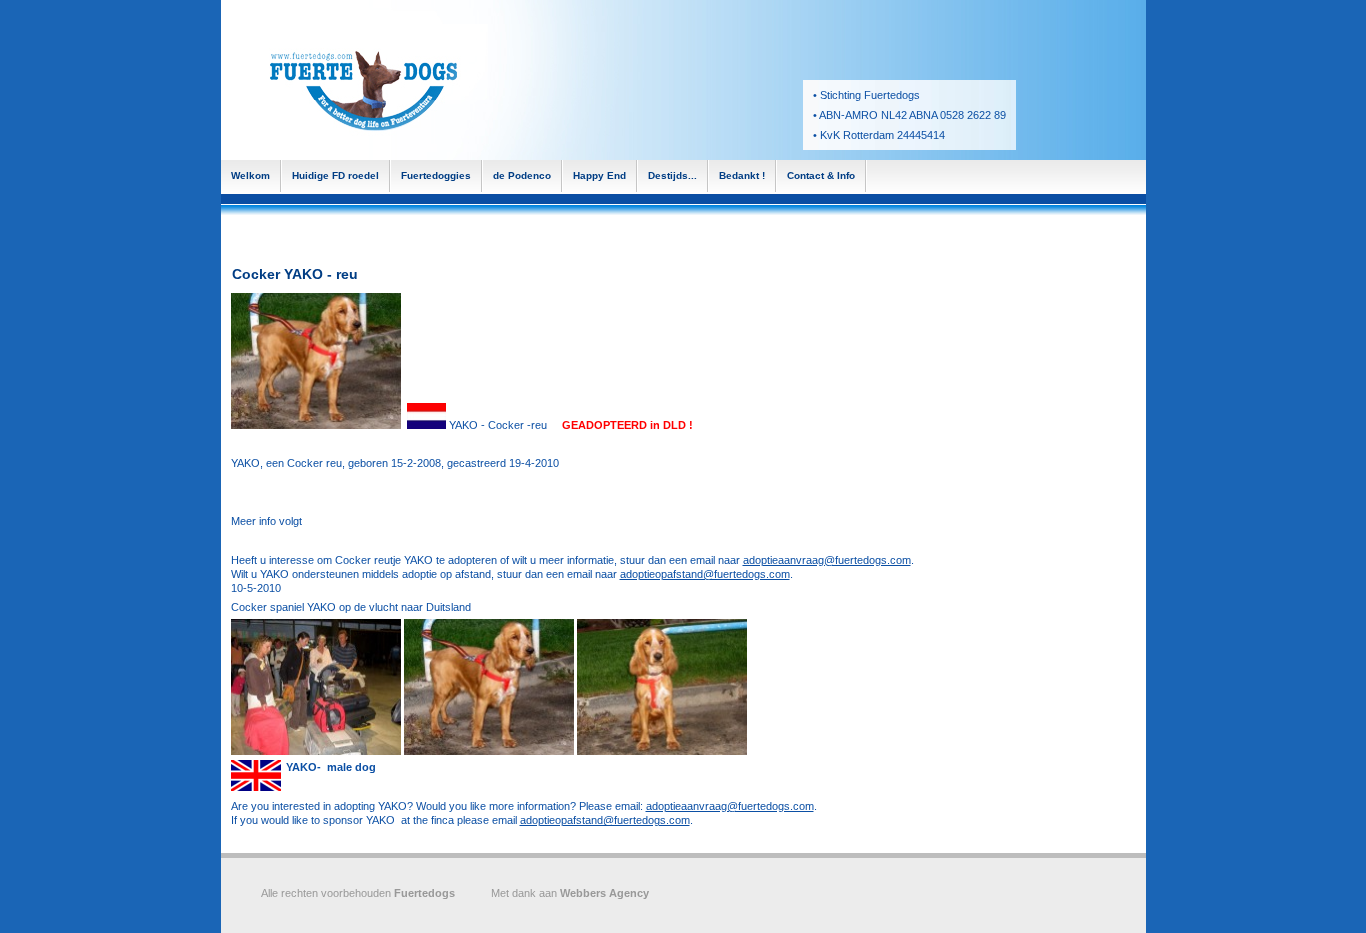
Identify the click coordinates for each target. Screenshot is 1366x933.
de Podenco (522, 175)
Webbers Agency (604, 893)
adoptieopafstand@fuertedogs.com (705, 574)
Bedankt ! (742, 175)
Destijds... (672, 175)
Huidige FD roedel (335, 175)
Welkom (250, 175)
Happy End (599, 175)
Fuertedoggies (436, 175)
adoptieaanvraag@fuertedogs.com (827, 560)
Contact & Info (821, 175)
